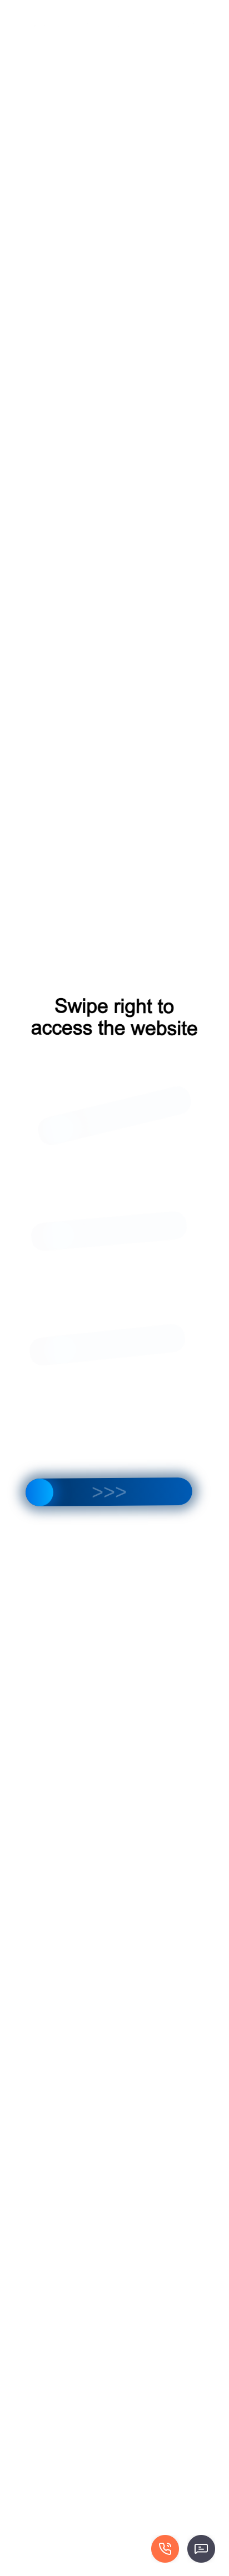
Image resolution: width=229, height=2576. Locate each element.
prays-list (35, 25)
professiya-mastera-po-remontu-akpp (79, 14)
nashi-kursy (170, 14)
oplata (186, 25)
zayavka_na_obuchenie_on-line (113, 25)
